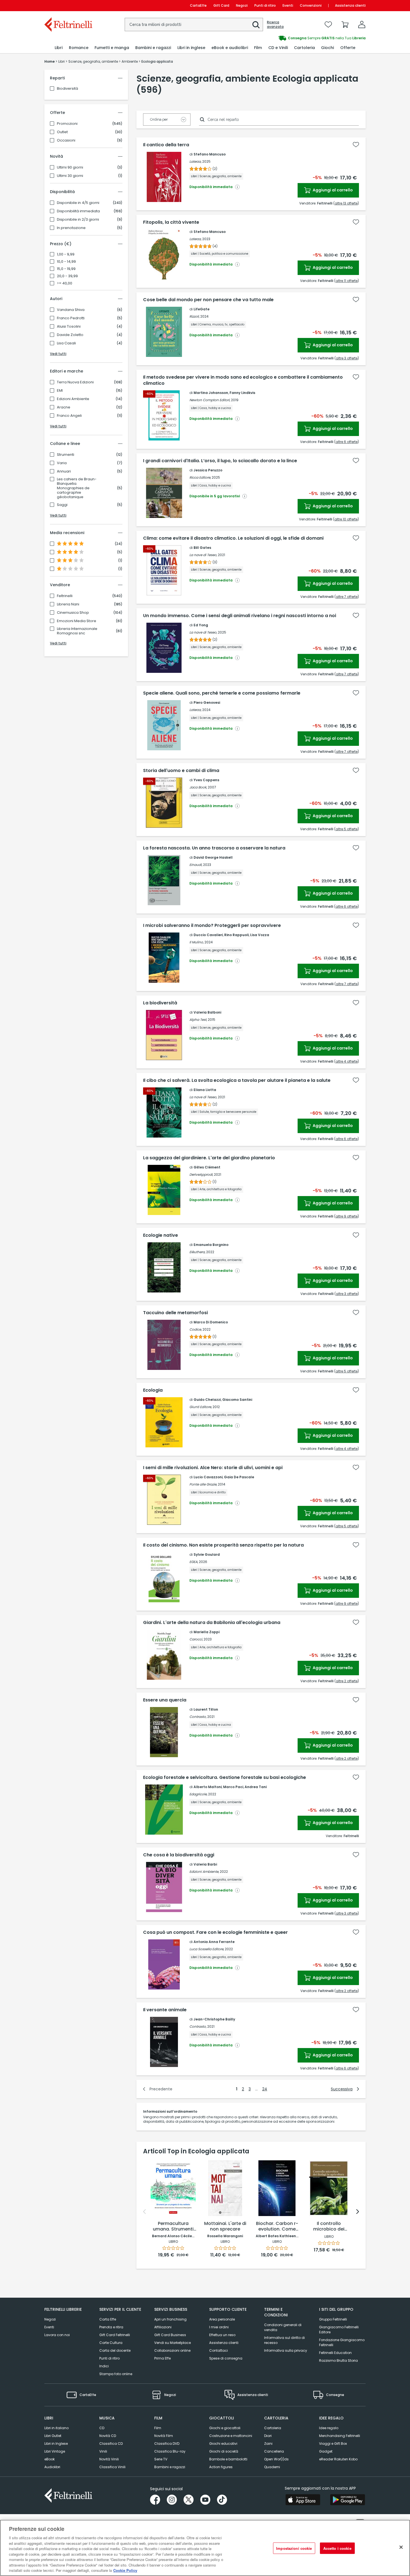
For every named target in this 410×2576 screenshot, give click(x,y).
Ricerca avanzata (275, 25)
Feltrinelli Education (335, 2353)
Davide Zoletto (70, 335)
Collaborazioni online (172, 2350)
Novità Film (164, 2436)
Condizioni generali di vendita (283, 2327)
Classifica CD (111, 2444)
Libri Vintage (55, 2451)
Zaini (268, 2444)
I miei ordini (219, 2327)
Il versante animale (165, 2010)
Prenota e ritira (111, 2327)
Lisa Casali (66, 343)
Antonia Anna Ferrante (214, 1942)
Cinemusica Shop (73, 613)
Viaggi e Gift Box (333, 2444)
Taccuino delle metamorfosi (175, 1313)
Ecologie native (161, 1235)
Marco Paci (233, 1787)
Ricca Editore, (200, 477)
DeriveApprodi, (201, 1174)
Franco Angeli (69, 416)
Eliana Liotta (205, 1090)
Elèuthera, (197, 1252)
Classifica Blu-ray (170, 2451)
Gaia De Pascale (239, 1477)
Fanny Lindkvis (242, 393)
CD (102, 2428)
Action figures (221, 2467)
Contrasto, (198, 1717)
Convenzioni (311, 5)
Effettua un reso (222, 2335)
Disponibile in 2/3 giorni (78, 220)
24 (265, 2089)
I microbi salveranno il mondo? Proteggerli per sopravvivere (212, 926)
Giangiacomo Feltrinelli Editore (339, 2330)
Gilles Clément (207, 1167)
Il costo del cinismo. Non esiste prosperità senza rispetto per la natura (223, 1545)
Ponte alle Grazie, (203, 1484)
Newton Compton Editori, (210, 400)
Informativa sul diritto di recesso (284, 2340)
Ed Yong (201, 625)
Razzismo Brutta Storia (338, 2360)
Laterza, (195, 161)
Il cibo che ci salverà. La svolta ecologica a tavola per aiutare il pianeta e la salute (237, 1080)
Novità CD (108, 2436)
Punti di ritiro (265, 5)
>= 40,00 (65, 283)
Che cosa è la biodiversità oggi (179, 1855)
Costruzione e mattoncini (231, 2436)
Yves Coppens (206, 780)
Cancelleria (274, 2451)
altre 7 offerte (347, 597)
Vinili (103, 2451)
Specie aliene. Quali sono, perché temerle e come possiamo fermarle (222, 693)
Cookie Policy (125, 2570)
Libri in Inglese (56, 2444)
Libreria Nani (68, 604)
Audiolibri (52, 2467)
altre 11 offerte (347, 281)
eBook (50, 2459)
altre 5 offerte (347, 829)
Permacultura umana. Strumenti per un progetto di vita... (173, 2227)
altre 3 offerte (347, 358)
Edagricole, (198, 1794)
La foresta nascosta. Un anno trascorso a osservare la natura (214, 848)
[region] (205, 2548)
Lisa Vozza (260, 935)
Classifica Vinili (112, 2467)
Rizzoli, (194, 316)
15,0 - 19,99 (66, 269)
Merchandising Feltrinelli (340, 2436)
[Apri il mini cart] (345, 25)
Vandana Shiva (71, 310)
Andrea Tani (256, 1787)
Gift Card (221, 5)
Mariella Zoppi (207, 1632)
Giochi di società (224, 2451)
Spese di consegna (226, 2358)
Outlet (62, 132)
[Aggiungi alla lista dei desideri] (356, 145)
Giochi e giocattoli (225, 2428)
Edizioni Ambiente (73, 399)
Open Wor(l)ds (276, 2459)
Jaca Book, (198, 787)
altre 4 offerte (347, 1061)
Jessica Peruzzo (208, 470)
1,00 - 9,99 (66, 254)
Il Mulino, (196, 942)
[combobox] (194, 25)
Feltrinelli (65, 596)
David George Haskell (213, 857)
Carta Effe (108, 2319)
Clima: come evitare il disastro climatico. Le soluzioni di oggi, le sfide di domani (233, 538)
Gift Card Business (170, 2335)
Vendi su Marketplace (173, 2343)
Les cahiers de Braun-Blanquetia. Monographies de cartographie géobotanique (77, 488)
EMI (60, 391)
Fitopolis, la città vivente (171, 222)
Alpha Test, (198, 1020)
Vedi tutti (58, 354)
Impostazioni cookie (294, 2548)
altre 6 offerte (347, 442)
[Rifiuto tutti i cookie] (401, 2547)
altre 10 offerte (346, 519)
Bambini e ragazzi (170, 2467)
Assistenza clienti (350, 5)
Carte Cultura (111, 2343)
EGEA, (194, 1562)
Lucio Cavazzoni (208, 1477)
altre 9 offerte (347, 1216)
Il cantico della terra (166, 145)
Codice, (196, 1329)
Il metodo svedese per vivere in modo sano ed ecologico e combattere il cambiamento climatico (243, 380)
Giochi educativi (223, 2444)
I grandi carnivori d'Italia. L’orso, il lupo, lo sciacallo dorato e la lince (220, 461)
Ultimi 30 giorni (70, 176)
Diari (268, 2436)
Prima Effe (162, 2358)
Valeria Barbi (205, 1864)
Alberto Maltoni (208, 1787)
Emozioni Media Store (77, 621)
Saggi (62, 505)
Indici (104, 2366)
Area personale (222, 2319)
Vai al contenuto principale (68, 5)
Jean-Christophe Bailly (214, 2019)
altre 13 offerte (346, 203)
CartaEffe (198, 5)
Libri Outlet (53, 2436)
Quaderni (272, 2467)
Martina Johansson (211, 393)
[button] (256, 25)
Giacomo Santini (237, 1400)
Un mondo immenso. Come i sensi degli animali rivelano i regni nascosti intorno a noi (240, 616)
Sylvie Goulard (207, 1554)
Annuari (64, 471)
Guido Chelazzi (207, 1400)
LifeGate (202, 309)
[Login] (362, 25)
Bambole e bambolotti (228, 2459)
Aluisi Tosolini (69, 327)
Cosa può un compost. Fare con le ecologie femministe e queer (215, 1932)
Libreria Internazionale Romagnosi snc (77, 631)
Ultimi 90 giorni (70, 167)
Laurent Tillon (206, 1709)
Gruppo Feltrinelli (333, 2319)
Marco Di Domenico (211, 1322)
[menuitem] (59, 48)
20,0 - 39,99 (67, 276)
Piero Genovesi (207, 703)
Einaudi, (196, 865)
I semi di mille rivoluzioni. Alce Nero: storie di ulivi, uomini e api (213, 1468)
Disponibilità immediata (78, 211)
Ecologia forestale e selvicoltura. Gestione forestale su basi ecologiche (225, 1778)
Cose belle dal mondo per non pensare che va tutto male (208, 300)
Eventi (288, 5)
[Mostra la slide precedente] (144, 2212)
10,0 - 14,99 (66, 262)
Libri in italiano (56, 2428)
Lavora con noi (57, 2335)
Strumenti (66, 455)
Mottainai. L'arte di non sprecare (225, 2226)
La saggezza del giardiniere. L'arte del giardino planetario (209, 1158)
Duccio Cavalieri (208, 935)
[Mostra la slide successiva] (358, 2212)
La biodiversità (160, 1003)
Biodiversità (67, 88)
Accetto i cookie (337, 2548)
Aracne (64, 407)
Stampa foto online (116, 2374)
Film (158, 2428)
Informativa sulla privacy (286, 2350)
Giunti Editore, (201, 1407)
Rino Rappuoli (237, 935)
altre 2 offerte (347, 1681)
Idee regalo (329, 2428)
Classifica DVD (167, 2444)
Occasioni (66, 140)
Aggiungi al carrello (332, 190)
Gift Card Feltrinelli (115, 2335)
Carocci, (196, 1639)
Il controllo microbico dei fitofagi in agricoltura (329, 2227)
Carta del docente (115, 2350)
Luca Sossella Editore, (207, 1949)
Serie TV (161, 2459)
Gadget (326, 2451)
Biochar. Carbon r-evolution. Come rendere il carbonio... (277, 2227)
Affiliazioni (163, 2327)
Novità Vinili (109, 2459)
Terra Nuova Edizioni (75, 382)
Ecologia (153, 1390)
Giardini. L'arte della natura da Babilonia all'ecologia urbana (212, 1623)
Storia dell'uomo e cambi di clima (181, 771)
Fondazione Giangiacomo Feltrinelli (342, 2342)
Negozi (242, 5)
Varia (62, 463)
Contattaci (219, 2350)
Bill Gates (202, 548)
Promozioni (67, 124)
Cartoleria (273, 2428)
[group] (285, 38)
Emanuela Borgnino (211, 1245)
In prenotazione (71, 228)
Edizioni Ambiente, (204, 1872)
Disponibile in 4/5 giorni (78, 203)
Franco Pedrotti (71, 318)
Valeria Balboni (207, 1012)
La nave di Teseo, (203, 555)
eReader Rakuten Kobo (338, 2459)
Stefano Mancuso (210, 154)
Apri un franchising (170, 2319)
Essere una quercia (165, 1700)
